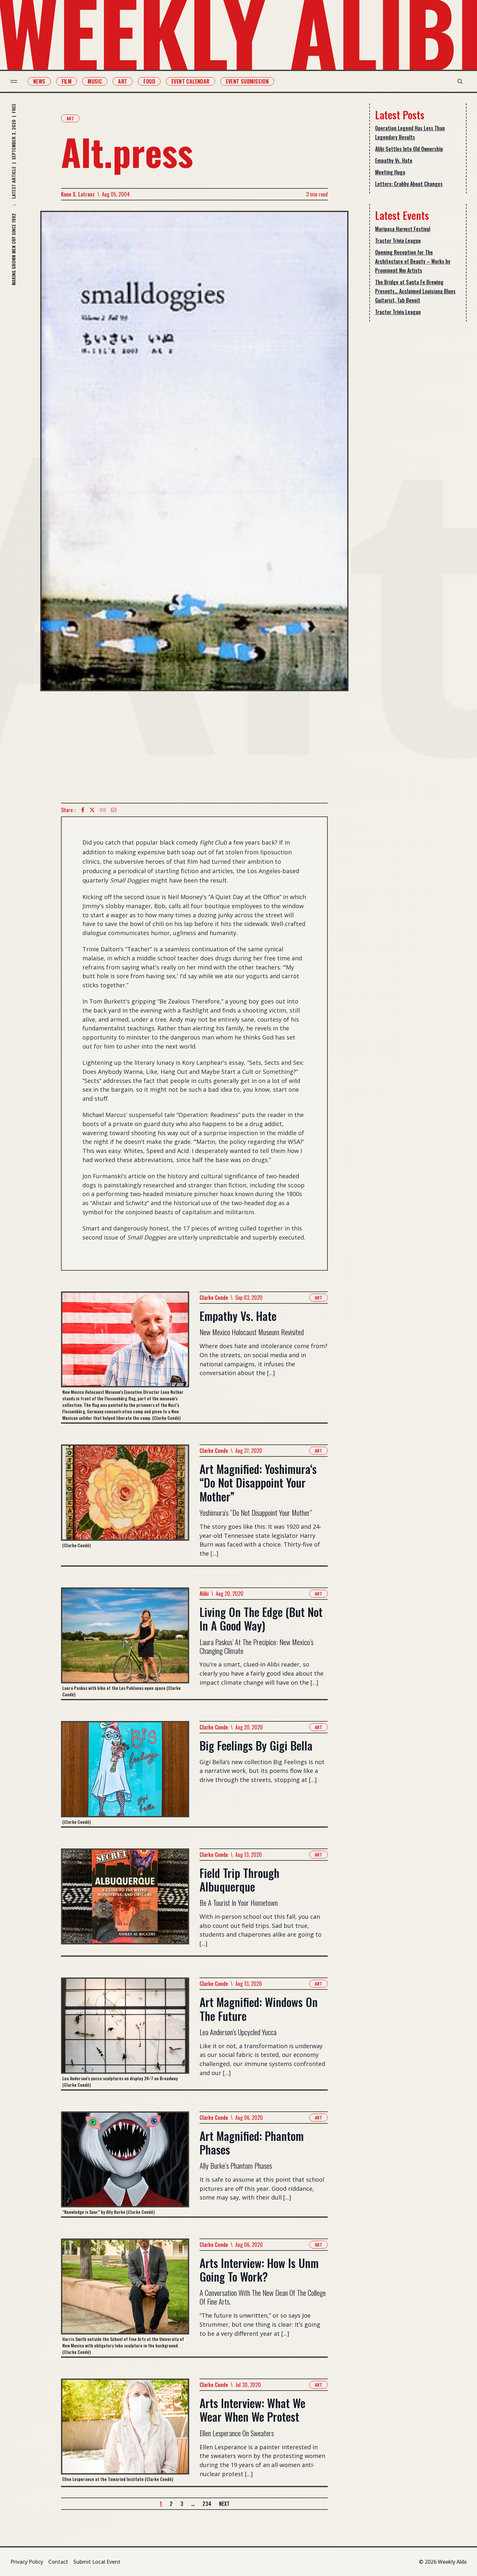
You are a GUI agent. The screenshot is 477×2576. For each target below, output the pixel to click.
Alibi (204, 1594)
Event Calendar (190, 81)
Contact (58, 2562)
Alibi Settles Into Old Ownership (409, 149)
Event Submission (247, 81)
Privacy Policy (27, 2562)
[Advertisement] (194, 747)
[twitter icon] (92, 810)
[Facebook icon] (83, 810)
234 (207, 2504)
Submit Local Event (97, 2562)
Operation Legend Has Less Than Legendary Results (410, 133)
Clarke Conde (214, 1298)
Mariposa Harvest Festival (403, 229)
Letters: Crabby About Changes (409, 184)
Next (224, 2504)
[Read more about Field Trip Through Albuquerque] (125, 1902)
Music (95, 81)
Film (67, 81)
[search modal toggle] (460, 81)
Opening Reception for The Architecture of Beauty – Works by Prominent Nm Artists (413, 261)
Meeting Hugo (390, 172)
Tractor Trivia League (398, 241)
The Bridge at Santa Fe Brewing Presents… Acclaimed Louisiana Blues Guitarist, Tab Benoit (415, 291)
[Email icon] (114, 810)
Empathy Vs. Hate (394, 160)
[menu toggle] (14, 81)
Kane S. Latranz (78, 194)
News (39, 81)
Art (123, 81)
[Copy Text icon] (103, 810)
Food (149, 81)
